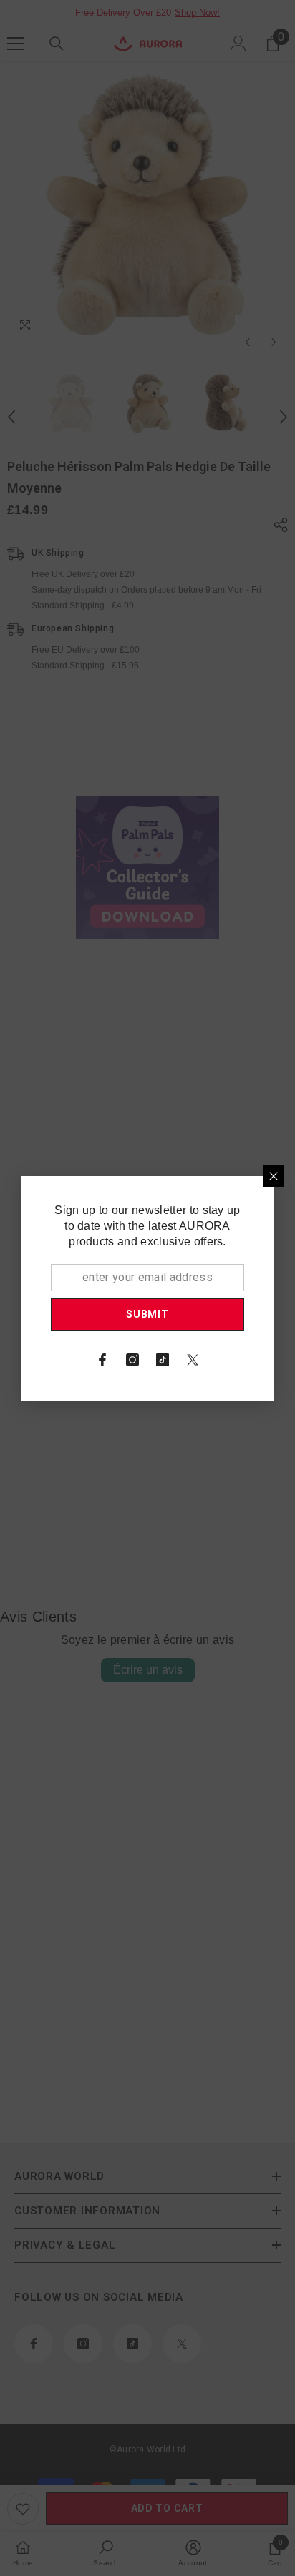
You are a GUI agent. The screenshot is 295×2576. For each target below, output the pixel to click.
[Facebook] (102, 1360)
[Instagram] (132, 1360)
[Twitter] (193, 1360)
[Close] (274, 1176)
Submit (147, 1314)
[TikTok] (163, 1360)
